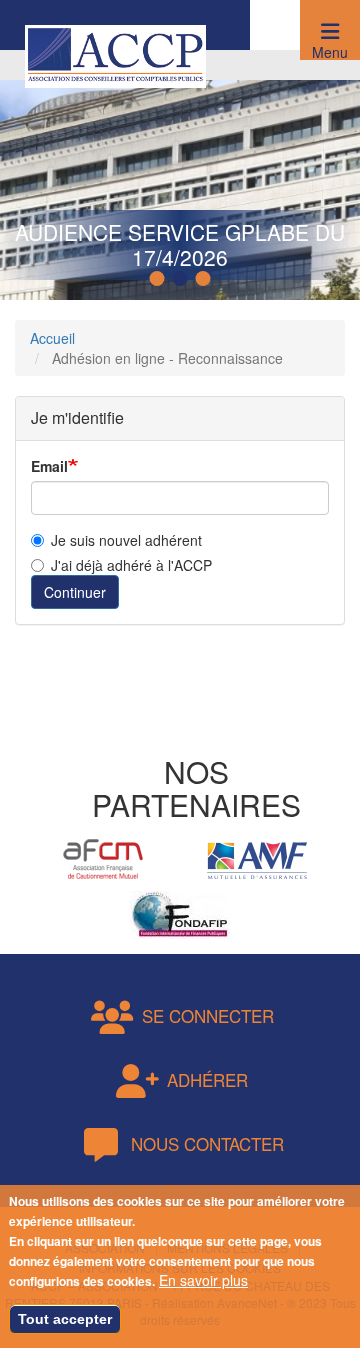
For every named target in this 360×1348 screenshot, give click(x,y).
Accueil (52, 338)
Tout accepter (65, 1319)
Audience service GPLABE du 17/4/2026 (180, 244)
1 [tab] (160, 279)
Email (49, 466)
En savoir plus (203, 1280)
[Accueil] (115, 54)
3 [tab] (206, 279)
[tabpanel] (180, 175)
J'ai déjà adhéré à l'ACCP (131, 565)
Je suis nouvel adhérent (126, 540)
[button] (330, 30)
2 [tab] (183, 279)
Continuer (75, 592)
